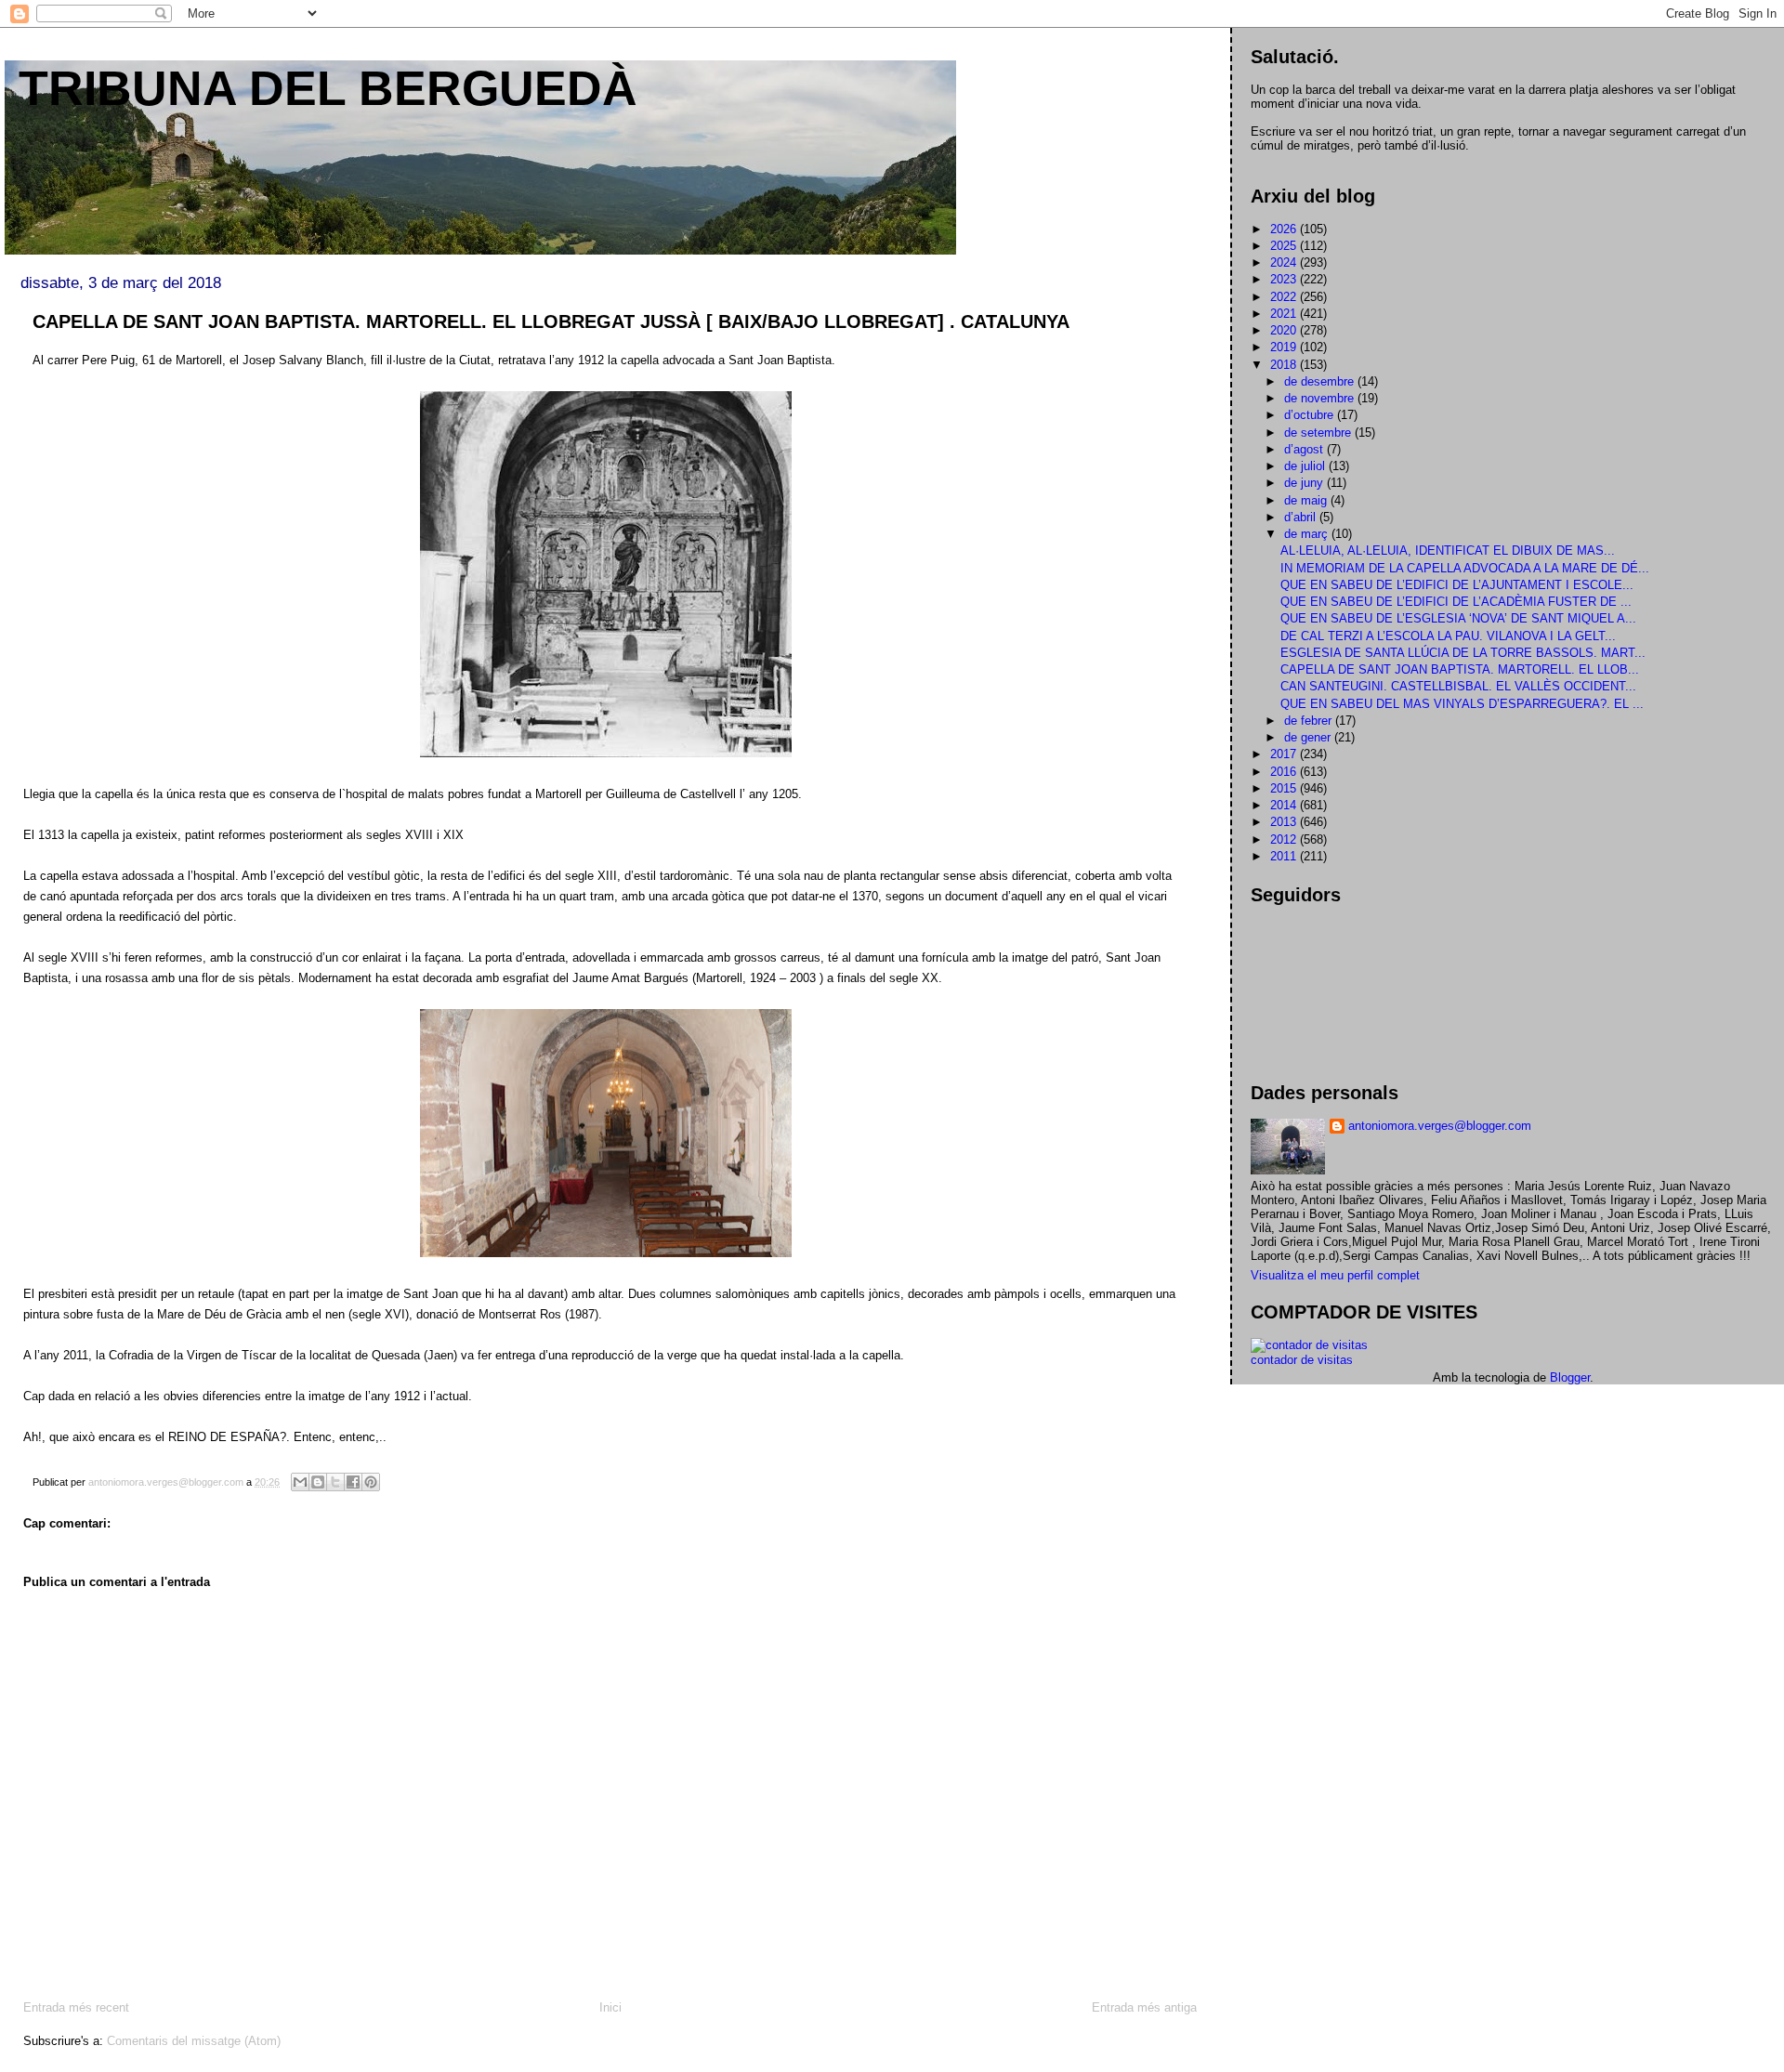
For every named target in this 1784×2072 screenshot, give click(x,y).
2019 (1285, 347)
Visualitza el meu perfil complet (1335, 1275)
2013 (1285, 822)
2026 (1285, 229)
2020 (1285, 330)
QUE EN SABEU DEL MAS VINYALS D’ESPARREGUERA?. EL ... (1462, 704)
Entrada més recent (76, 2007)
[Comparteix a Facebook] (353, 1482)
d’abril (1302, 517)
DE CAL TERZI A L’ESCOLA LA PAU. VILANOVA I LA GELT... (1448, 636)
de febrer (1310, 721)
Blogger (1570, 1377)
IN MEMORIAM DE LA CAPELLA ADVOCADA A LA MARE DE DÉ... (1465, 568)
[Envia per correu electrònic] (300, 1482)
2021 (1285, 314)
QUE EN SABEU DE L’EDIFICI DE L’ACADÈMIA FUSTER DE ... (1456, 602)
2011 (1285, 856)
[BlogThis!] (318, 1482)
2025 (1285, 246)
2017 (1285, 754)
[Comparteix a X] (335, 1482)
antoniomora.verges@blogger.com (1440, 1126)
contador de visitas (1302, 1360)
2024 (1285, 262)
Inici (610, 2007)
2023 (1285, 279)
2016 (1285, 772)
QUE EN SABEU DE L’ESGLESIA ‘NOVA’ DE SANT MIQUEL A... (1458, 618)
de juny (1305, 483)
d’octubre (1311, 415)
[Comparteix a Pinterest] (371, 1482)
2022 (1285, 297)
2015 (1285, 788)
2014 (1285, 805)
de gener (1309, 737)
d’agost (1305, 449)
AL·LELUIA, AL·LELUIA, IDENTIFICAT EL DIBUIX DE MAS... (1448, 551)
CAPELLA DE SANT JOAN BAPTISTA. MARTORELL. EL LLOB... (1460, 669)
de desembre (1321, 381)
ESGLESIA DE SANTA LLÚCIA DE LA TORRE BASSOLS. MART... (1463, 653)
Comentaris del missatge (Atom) (194, 2041)
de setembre (1319, 433)
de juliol (1306, 466)
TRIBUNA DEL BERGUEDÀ (328, 88)
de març (1308, 534)
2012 (1285, 839)
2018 (1285, 365)
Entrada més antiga (1144, 2007)
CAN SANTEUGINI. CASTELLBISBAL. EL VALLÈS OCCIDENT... (1458, 686)
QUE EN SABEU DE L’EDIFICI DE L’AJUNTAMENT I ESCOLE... (1457, 585)
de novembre (1321, 398)
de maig (1307, 500)
